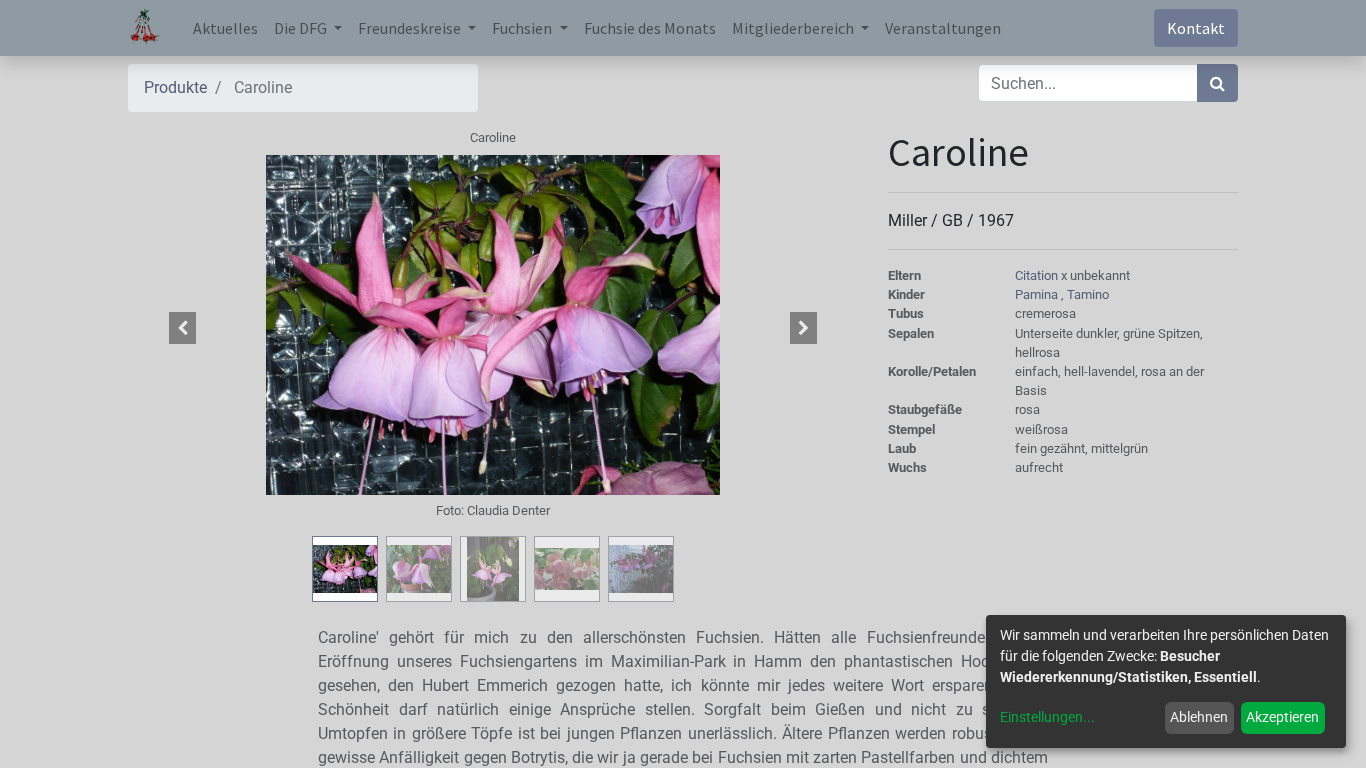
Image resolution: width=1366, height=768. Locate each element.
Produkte (175, 87)
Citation (1038, 275)
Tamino (1088, 294)
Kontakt (1196, 28)
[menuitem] (225, 28)
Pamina (1038, 294)
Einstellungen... (1047, 717)
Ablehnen (1199, 717)
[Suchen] (1217, 83)
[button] (183, 328)
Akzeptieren (1282, 717)
